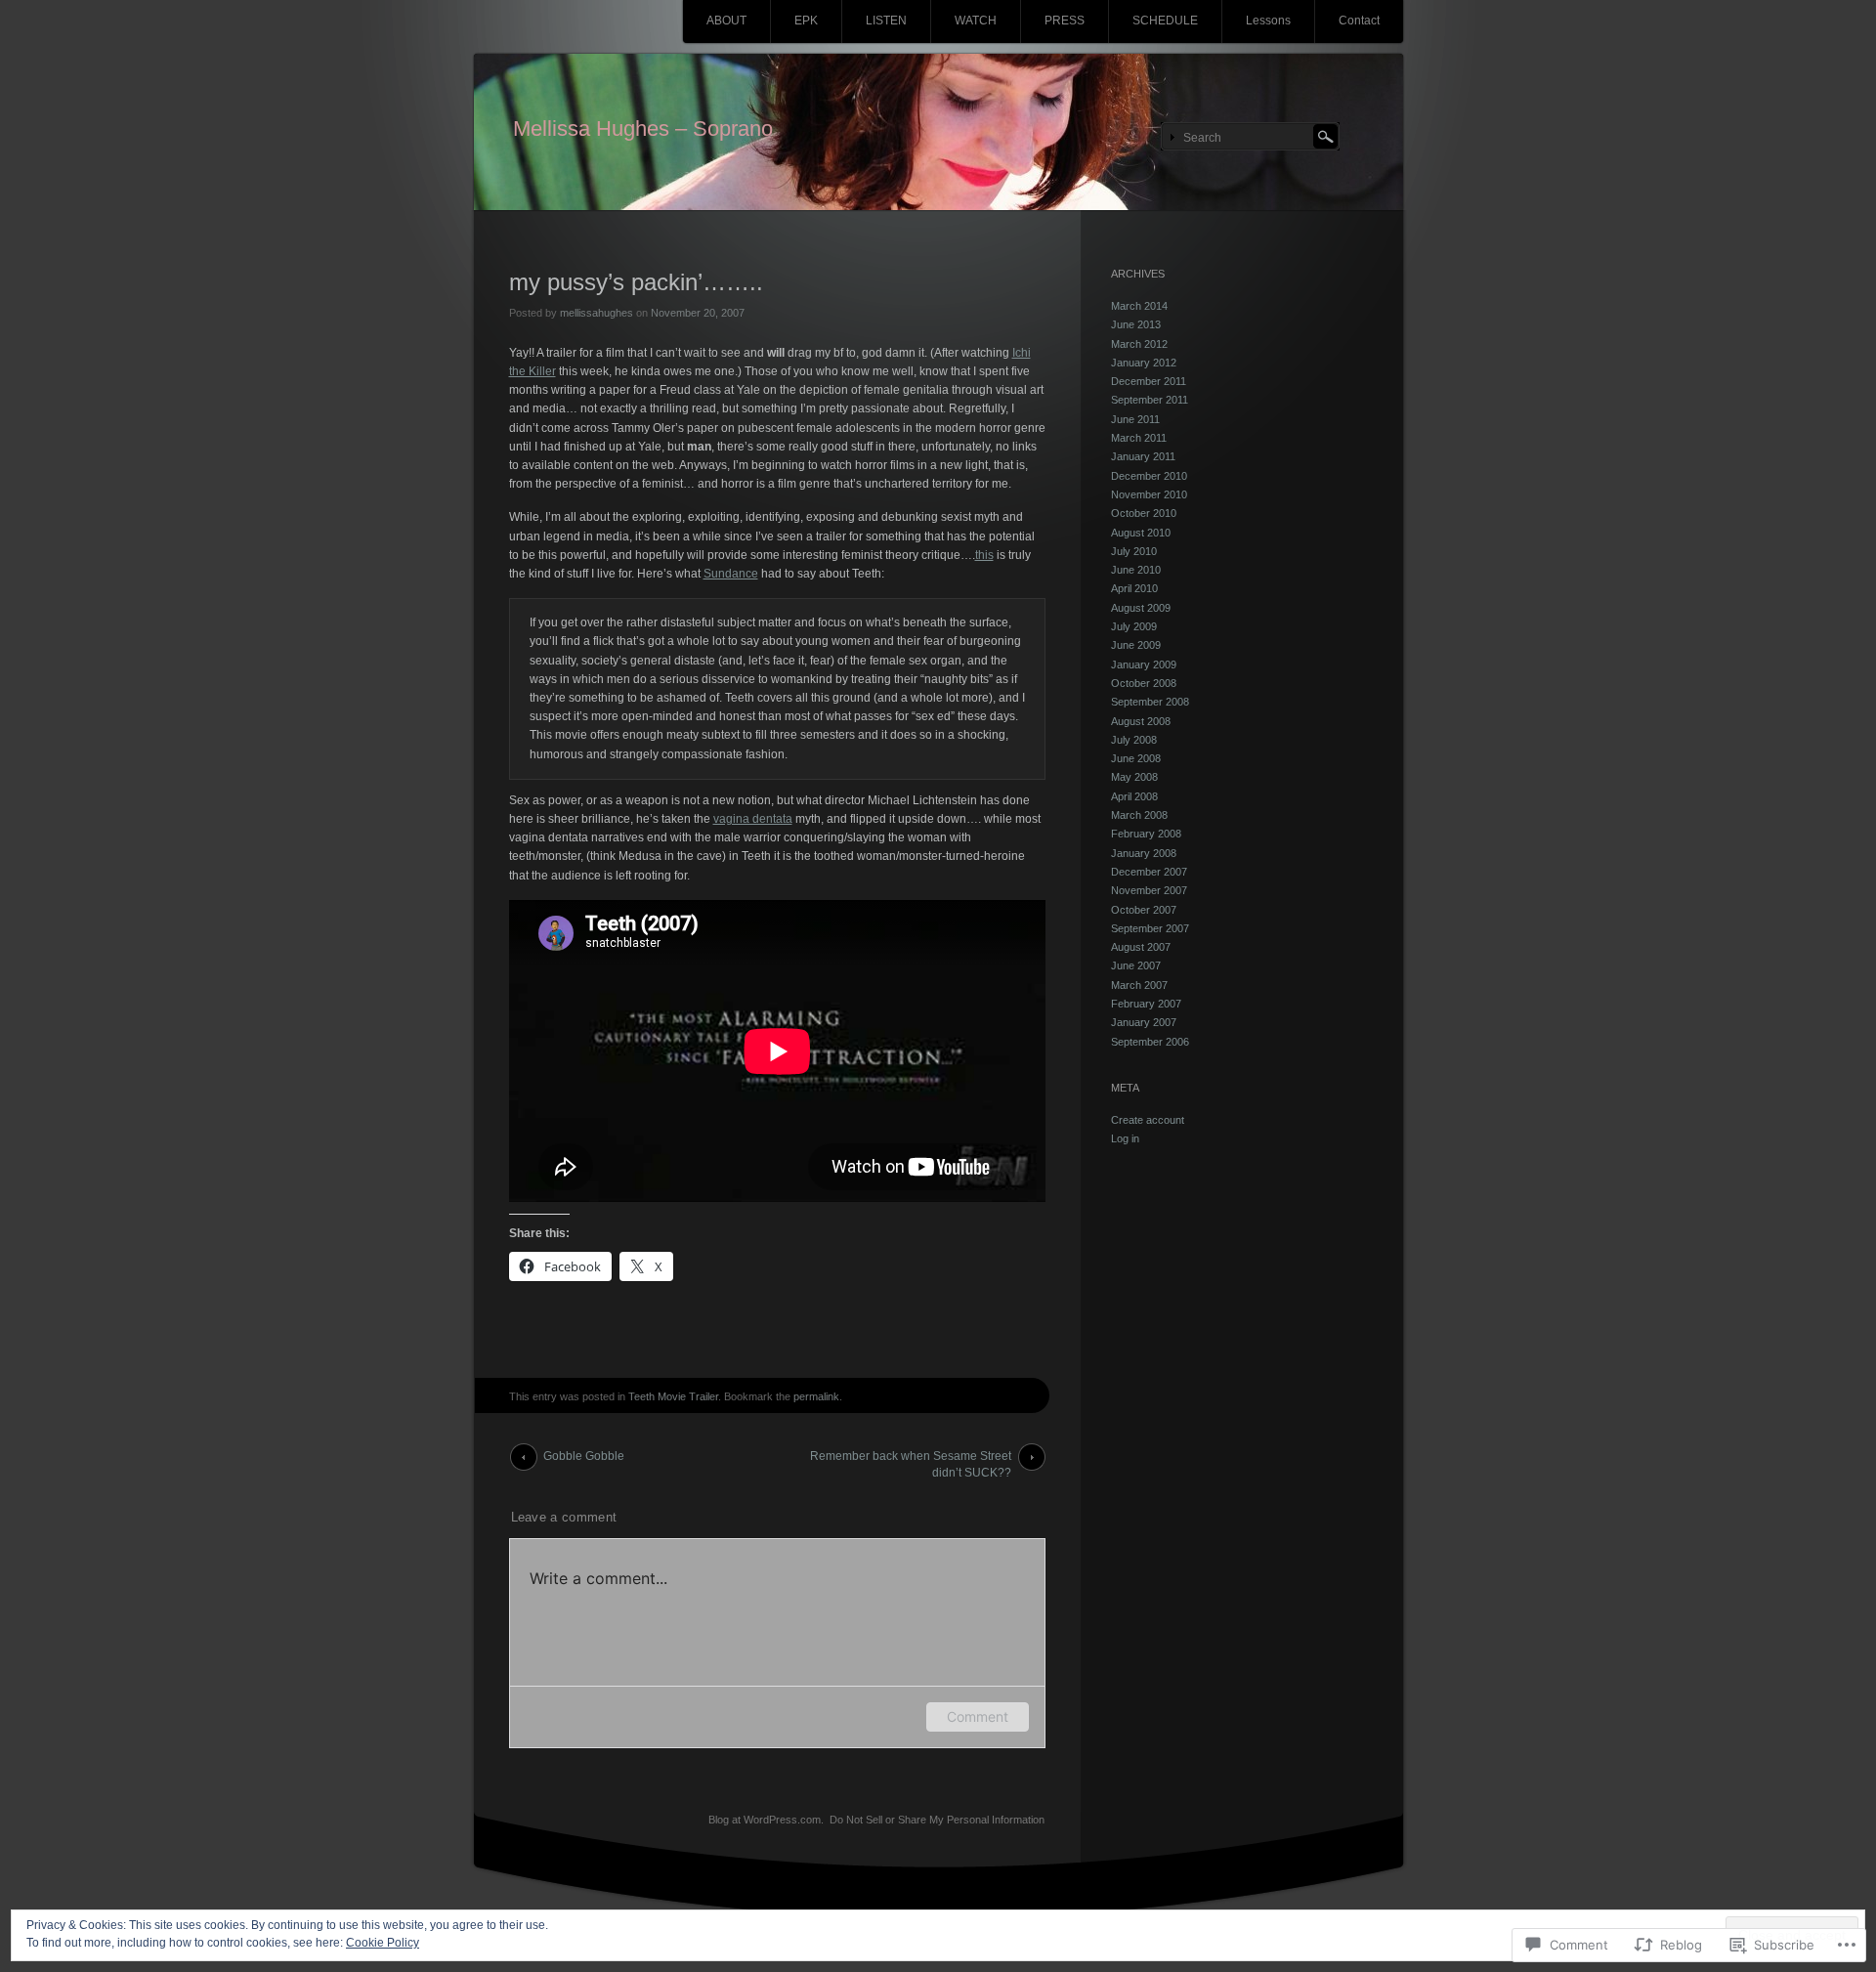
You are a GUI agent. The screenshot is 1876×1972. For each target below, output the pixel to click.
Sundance (731, 574)
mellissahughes (597, 313)
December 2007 (1149, 872)
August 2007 (1141, 947)
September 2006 (1150, 1042)
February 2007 (1146, 1004)
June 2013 (1136, 324)
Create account (1148, 1120)
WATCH (976, 21)
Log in (1125, 1138)
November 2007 (1149, 890)
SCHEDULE (1165, 21)
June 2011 (1135, 419)
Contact (1359, 21)
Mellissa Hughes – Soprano (643, 129)
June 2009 (1136, 645)
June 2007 (1136, 965)
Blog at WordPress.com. (766, 1820)
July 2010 (1134, 551)
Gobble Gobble (584, 1456)
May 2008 (1134, 777)
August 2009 (1141, 608)
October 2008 (1144, 683)
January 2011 (1143, 456)
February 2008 (1146, 834)
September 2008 (1150, 702)
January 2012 (1144, 363)
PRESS (1065, 21)
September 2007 (1150, 928)
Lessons (1268, 21)
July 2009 (1134, 626)
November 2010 (1149, 494)
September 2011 (1150, 400)
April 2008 (1134, 796)
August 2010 (1141, 533)
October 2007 (1144, 910)
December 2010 (1149, 476)
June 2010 (1136, 570)
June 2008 (1136, 758)
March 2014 (1139, 306)
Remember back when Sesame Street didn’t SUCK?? (911, 1460)
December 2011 (1149, 381)
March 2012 (1139, 344)
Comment (978, 1716)
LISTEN (886, 21)
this (984, 555)
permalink (816, 1396)
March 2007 (1139, 985)
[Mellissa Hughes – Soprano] (938, 133)
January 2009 (1144, 664)
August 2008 (1141, 721)
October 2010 (1144, 513)
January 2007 (1144, 1022)
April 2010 (1134, 588)
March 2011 (1139, 438)
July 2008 (1134, 740)
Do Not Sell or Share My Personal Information (937, 1820)
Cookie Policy (383, 1943)
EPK (806, 21)
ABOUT (726, 21)
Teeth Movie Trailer (673, 1396)
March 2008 (1139, 815)
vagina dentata (753, 819)
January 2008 (1144, 853)
